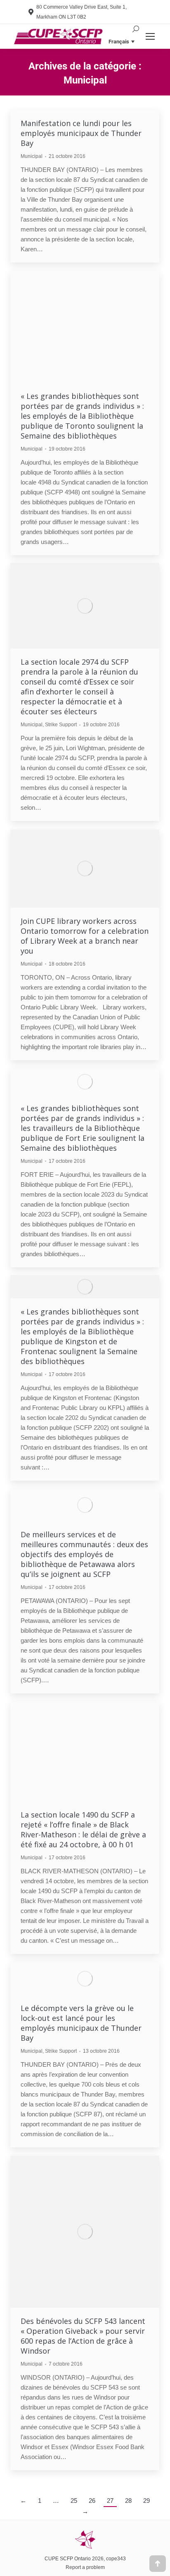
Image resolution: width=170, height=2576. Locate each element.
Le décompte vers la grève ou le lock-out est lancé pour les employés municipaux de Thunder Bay (81, 2023)
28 (128, 2501)
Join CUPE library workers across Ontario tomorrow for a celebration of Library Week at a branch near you (85, 936)
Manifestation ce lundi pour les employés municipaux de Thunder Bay (81, 133)
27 (110, 2501)
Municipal (32, 156)
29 (146, 2501)
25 (74, 2501)
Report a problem (85, 2567)
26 (92, 2501)
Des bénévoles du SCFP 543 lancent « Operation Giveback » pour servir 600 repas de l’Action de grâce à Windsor (83, 2336)
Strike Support (61, 725)
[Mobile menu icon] (150, 36)
